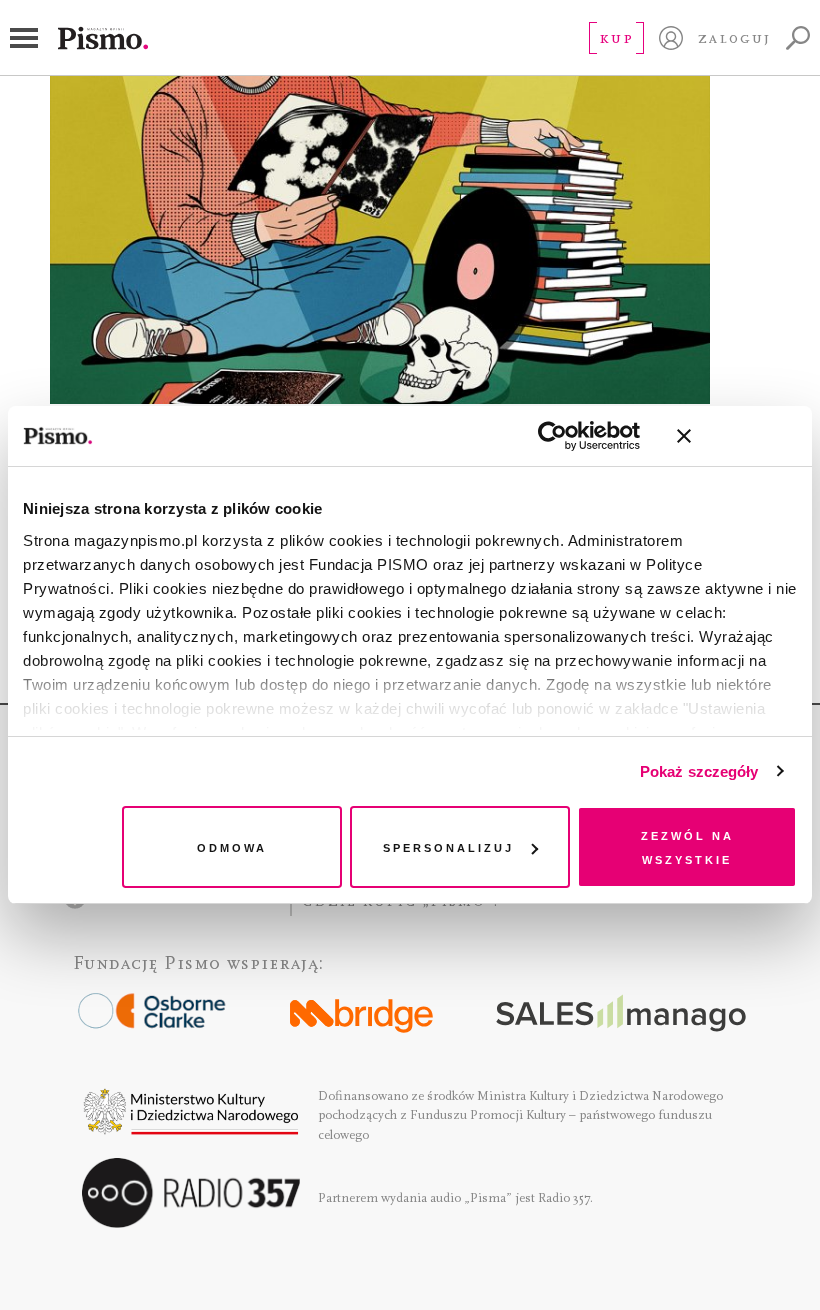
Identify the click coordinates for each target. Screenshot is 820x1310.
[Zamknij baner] (737, 436)
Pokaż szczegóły (699, 771)
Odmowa (232, 846)
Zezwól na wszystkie (687, 846)
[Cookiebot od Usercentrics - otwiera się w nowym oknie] (552, 436)
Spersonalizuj (448, 846)
